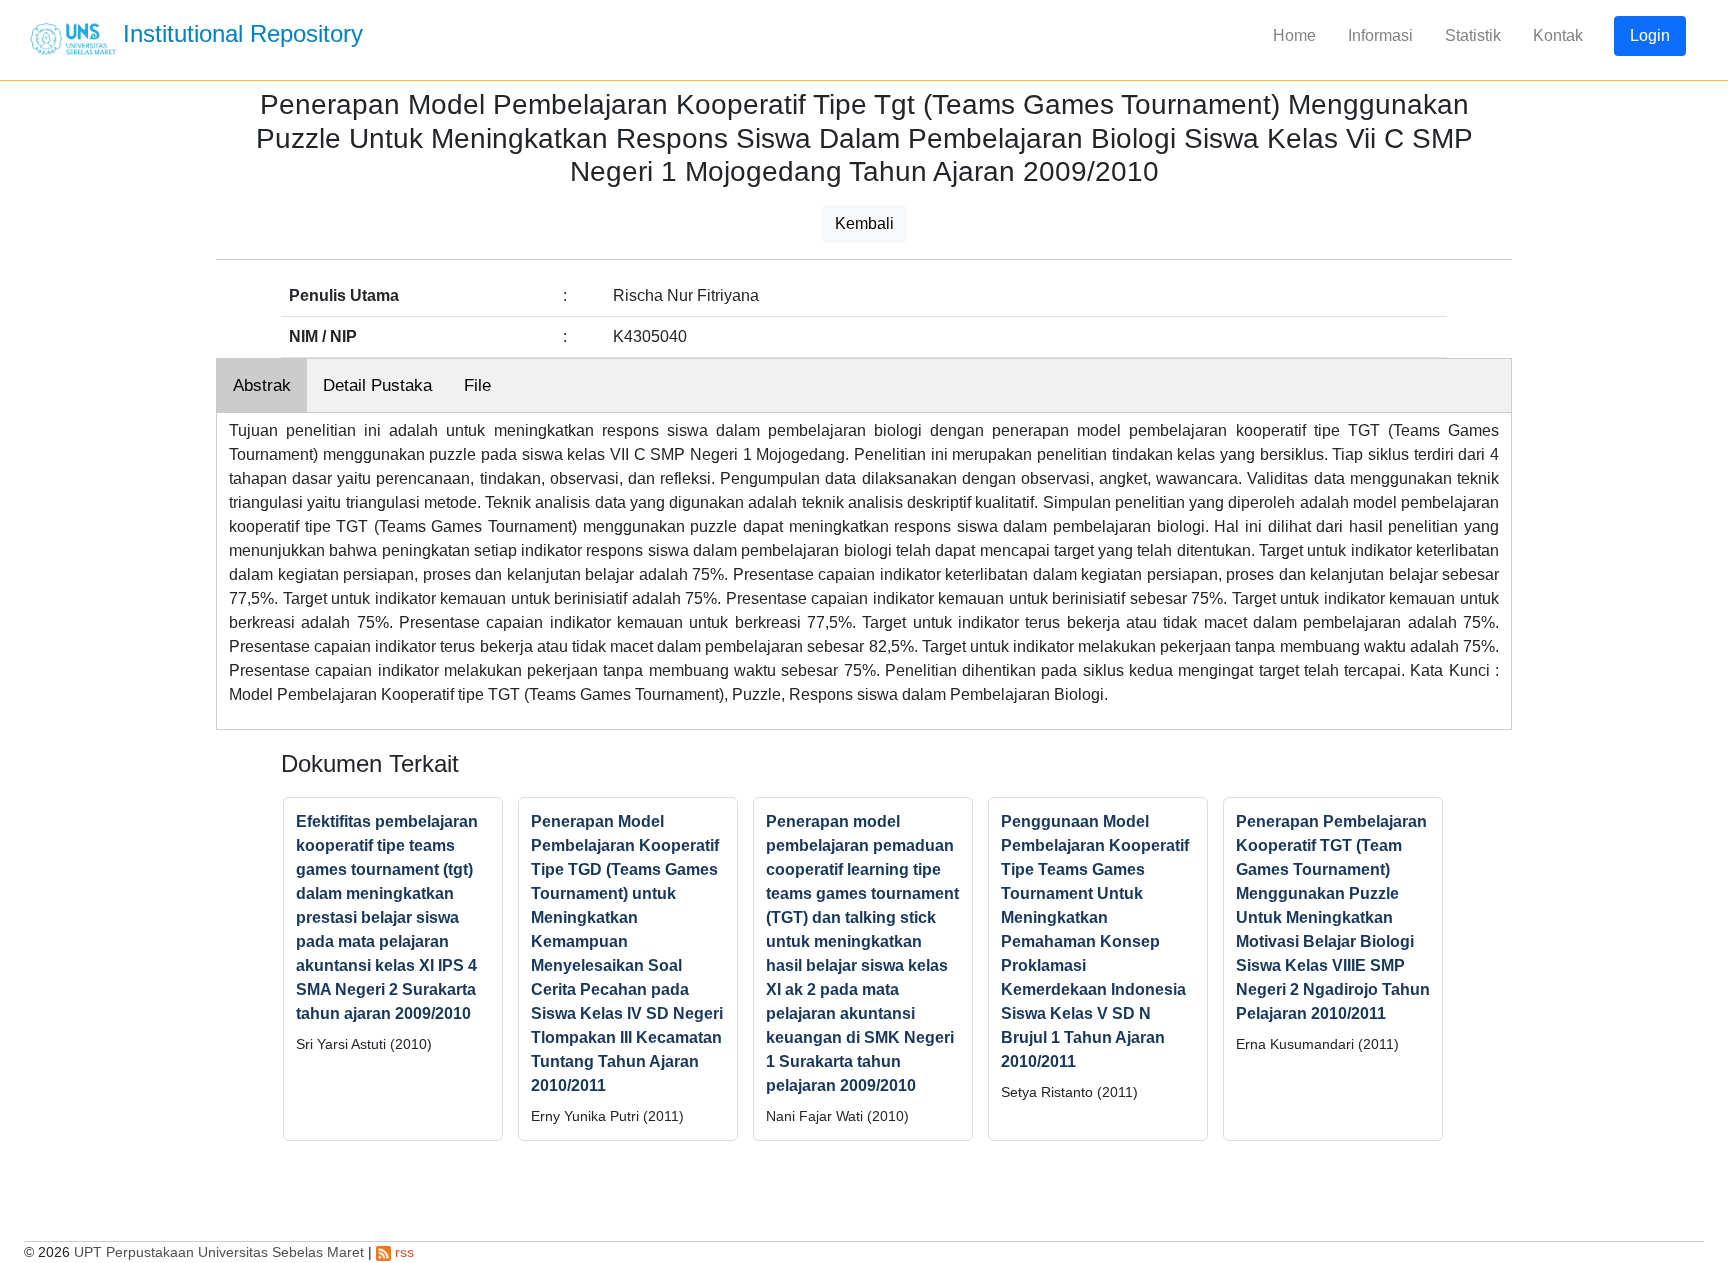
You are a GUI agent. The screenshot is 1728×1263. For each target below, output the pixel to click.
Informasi (1380, 35)
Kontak (1558, 35)
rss (402, 1252)
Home (1294, 35)
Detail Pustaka (377, 385)
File (477, 385)
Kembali (864, 223)
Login (1650, 35)
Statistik (1473, 35)
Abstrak (262, 385)
